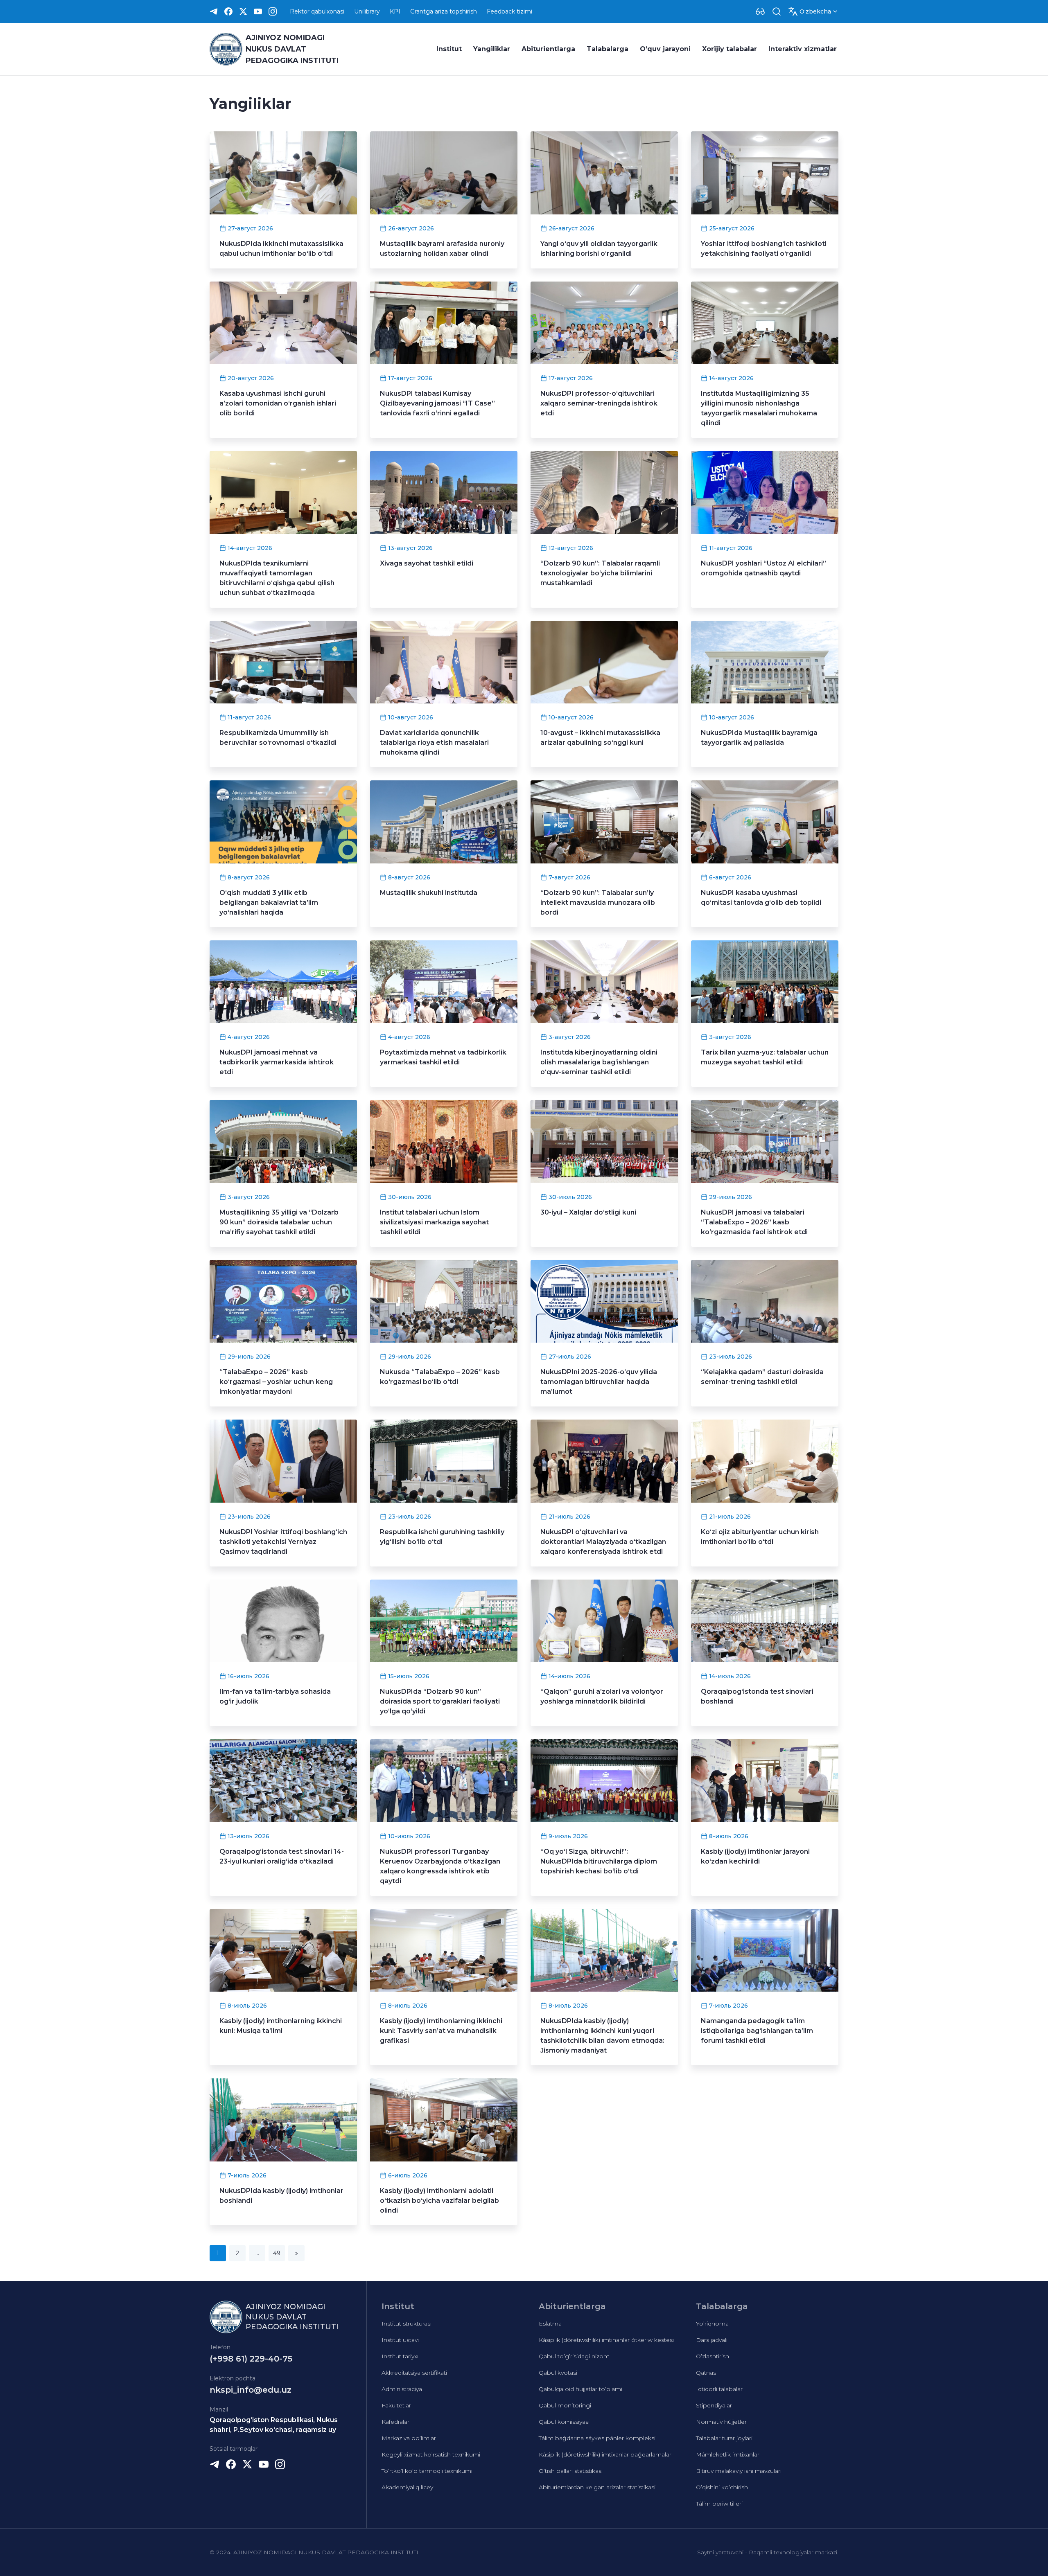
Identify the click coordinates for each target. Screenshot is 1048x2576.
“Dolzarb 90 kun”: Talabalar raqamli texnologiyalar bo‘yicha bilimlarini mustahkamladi (600, 573)
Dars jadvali (712, 2340)
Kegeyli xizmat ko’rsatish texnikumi (431, 2454)
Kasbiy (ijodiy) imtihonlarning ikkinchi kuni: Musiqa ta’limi (281, 2026)
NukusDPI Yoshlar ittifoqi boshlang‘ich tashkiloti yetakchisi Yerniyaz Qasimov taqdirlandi (283, 1542)
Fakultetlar (396, 2405)
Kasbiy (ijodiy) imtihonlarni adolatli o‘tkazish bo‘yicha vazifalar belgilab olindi (439, 2201)
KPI (395, 11)
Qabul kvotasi (558, 2373)
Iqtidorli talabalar (719, 2389)
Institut (449, 49)
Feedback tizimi (509, 11)
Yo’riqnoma (712, 2324)
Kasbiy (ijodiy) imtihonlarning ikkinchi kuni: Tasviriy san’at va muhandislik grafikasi (441, 2031)
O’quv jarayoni (665, 49)
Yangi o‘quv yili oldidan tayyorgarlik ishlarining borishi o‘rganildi (599, 249)
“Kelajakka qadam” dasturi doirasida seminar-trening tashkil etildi (762, 1377)
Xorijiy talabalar (730, 49)
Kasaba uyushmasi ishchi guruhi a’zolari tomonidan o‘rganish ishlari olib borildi (278, 403)
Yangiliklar (492, 49)
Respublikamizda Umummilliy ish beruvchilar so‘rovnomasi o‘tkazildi (278, 738)
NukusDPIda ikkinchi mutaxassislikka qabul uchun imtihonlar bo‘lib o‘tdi (281, 249)
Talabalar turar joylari (724, 2438)
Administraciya (402, 2389)
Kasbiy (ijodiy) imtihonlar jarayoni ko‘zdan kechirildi (755, 1856)
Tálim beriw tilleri (719, 2504)
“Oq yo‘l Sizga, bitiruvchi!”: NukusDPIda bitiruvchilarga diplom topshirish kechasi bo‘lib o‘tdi (599, 1861)
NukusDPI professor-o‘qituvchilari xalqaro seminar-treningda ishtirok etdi (599, 403)
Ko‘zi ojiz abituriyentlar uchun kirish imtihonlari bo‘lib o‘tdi (760, 1537)
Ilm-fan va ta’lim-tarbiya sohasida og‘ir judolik (275, 1696)
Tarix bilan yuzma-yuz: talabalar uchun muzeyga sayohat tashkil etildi (765, 1057)
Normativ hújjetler (721, 2422)
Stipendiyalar (714, 2405)
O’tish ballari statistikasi (571, 2471)
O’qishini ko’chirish (722, 2487)
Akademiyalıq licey (407, 2487)
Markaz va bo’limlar (409, 2438)
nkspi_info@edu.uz (251, 2390)
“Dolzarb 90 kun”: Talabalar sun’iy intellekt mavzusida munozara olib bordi (598, 903)
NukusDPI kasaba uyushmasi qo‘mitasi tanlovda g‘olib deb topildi (761, 898)
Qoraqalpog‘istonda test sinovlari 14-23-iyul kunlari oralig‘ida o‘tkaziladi (282, 1856)
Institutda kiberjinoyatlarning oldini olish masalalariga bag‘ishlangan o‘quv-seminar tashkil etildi (599, 1062)
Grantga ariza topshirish (444, 11)
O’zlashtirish (713, 2356)
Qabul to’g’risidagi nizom (574, 2356)
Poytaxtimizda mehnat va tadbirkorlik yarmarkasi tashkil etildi (443, 1057)
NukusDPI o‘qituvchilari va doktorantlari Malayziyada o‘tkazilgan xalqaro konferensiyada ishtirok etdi (603, 1542)
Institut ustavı (400, 2340)
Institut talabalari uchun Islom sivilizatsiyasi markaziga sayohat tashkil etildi (434, 1222)
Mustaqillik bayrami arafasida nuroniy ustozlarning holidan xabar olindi (442, 249)
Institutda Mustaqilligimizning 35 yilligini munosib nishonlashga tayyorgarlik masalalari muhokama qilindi (759, 408)
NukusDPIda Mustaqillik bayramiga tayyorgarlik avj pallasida (759, 738)
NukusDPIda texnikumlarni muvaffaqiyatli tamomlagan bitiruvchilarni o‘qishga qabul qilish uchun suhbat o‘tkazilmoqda (277, 578)
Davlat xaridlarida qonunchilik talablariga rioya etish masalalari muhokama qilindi (434, 743)
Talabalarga (608, 49)
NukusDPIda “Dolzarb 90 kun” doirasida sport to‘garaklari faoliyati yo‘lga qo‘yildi (440, 1701)
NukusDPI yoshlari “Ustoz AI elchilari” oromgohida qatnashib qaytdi (763, 568)
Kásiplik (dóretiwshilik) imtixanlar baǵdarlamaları (606, 2454)
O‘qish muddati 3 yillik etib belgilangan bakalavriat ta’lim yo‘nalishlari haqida (269, 903)
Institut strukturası (407, 2324)
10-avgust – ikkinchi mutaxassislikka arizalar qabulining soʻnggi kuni (600, 738)
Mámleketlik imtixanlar (728, 2454)
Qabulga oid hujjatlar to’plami (580, 2389)
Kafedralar (395, 2422)
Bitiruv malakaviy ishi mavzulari (739, 2471)
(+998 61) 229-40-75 (251, 2359)
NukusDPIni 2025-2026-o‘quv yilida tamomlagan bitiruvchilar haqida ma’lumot (599, 1382)
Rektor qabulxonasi (317, 11)
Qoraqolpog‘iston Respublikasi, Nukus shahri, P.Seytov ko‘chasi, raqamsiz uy (274, 2425)
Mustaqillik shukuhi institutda (429, 893)
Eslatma (550, 2324)
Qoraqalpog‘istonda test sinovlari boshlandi (757, 1696)
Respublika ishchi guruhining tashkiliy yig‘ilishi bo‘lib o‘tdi (442, 1537)
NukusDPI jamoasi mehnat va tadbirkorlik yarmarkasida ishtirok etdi (277, 1062)
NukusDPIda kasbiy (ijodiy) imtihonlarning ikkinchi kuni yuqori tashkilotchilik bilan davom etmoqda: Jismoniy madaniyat (602, 2036)
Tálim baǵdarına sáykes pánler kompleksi (597, 2438)
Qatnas (706, 2373)
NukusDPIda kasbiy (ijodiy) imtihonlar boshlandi (281, 2196)
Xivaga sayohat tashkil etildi (427, 563)
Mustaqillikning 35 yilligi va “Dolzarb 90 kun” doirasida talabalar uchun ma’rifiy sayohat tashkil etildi (279, 1222)
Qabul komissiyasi (564, 2422)
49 (277, 2253)
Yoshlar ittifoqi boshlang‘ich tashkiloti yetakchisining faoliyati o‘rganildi (764, 249)
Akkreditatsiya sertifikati (414, 2373)
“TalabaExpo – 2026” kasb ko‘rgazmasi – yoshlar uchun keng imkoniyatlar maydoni (276, 1382)
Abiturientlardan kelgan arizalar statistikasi (597, 2487)
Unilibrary (367, 11)
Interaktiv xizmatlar (803, 49)
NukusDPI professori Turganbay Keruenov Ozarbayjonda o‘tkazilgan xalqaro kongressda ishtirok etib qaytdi (440, 1866)
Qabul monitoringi (565, 2405)
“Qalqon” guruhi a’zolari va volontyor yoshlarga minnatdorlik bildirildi (602, 1696)
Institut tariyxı (400, 2356)
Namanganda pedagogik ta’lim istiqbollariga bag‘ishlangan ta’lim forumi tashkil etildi (757, 2031)
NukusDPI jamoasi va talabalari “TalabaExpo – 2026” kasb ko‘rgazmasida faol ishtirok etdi (754, 1222)
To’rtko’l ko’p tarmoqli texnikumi (427, 2471)
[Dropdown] (760, 11)
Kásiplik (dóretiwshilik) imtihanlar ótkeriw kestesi (606, 2340)
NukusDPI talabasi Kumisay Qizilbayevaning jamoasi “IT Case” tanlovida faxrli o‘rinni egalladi (437, 403)
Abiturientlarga (548, 49)
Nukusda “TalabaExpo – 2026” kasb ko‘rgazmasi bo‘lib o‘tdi (440, 1377)
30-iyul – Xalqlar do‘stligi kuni (588, 1212)
